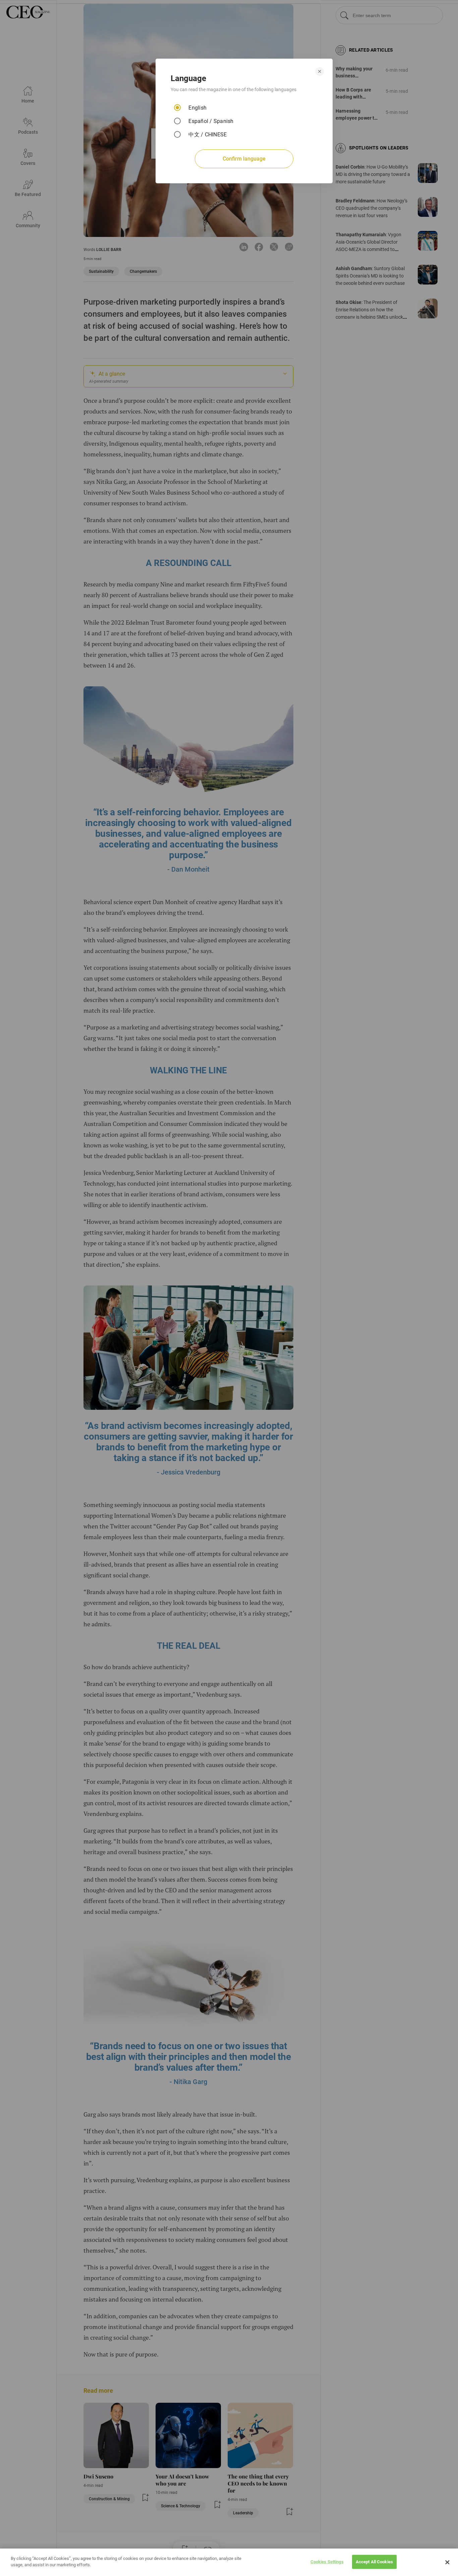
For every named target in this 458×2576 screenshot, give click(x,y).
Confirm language (244, 159)
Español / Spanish (211, 121)
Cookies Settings (327, 2562)
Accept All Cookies (374, 2562)
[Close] (447, 2562)
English (197, 108)
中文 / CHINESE (208, 135)
